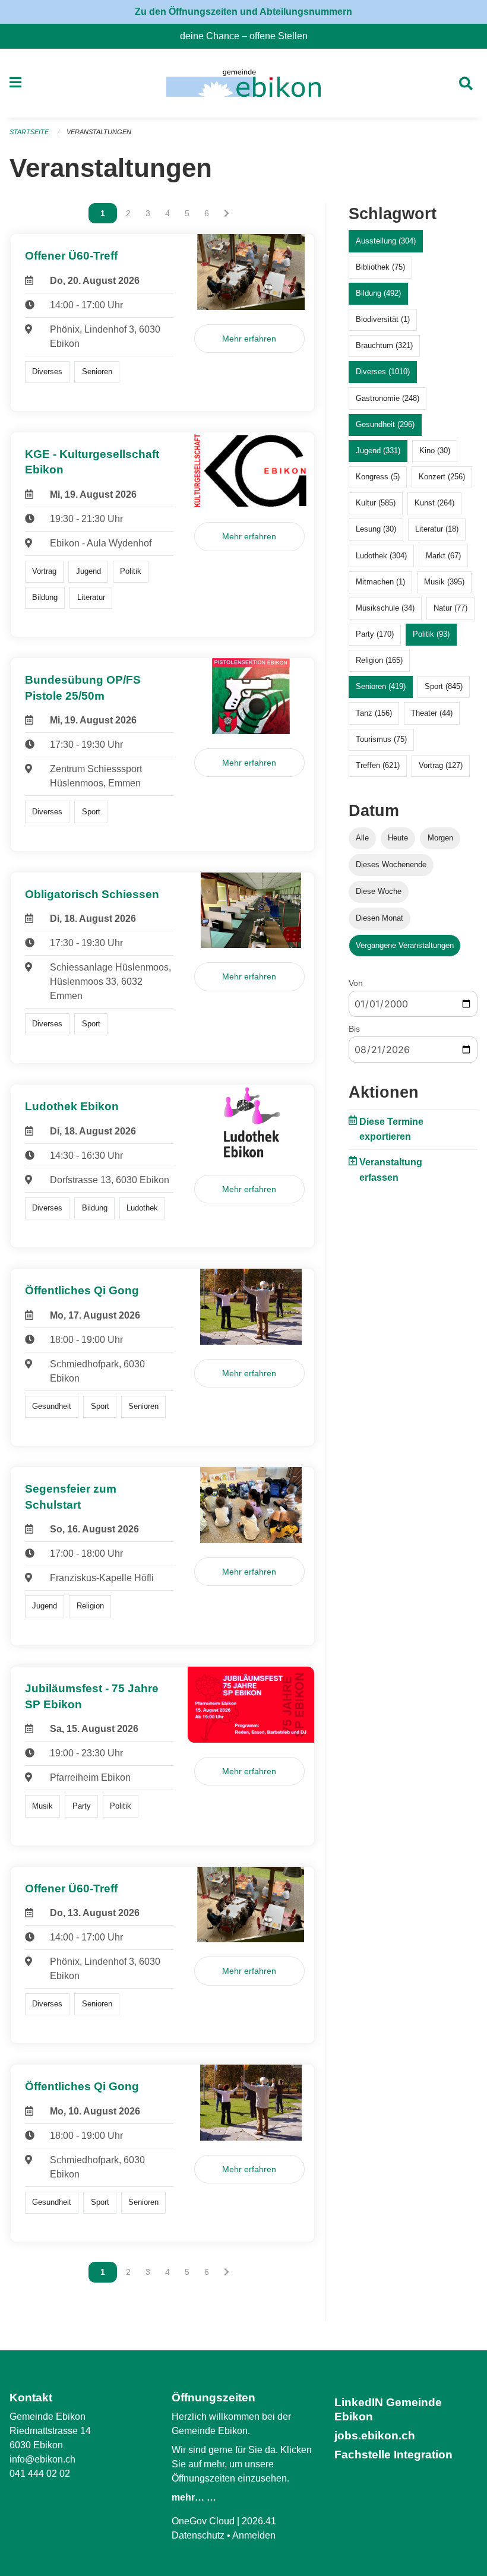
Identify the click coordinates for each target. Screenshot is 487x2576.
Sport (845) (444, 686)
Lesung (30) (376, 529)
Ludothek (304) (381, 556)
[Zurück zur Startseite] (243, 83)
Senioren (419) (381, 686)
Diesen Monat (380, 918)
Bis (354, 1029)
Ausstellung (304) (386, 241)
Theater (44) (432, 713)
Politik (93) (431, 634)
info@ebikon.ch (42, 2459)
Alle (362, 838)
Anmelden (254, 2535)
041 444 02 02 (40, 2474)
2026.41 (259, 2521)
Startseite (29, 132)
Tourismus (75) (381, 739)
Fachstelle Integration (393, 2455)
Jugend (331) (378, 451)
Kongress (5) (378, 477)
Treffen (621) (378, 765)
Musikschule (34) (385, 608)
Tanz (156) (374, 713)
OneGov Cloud (203, 2521)
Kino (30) (435, 451)
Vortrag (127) (441, 765)
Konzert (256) (442, 477)
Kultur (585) (376, 503)
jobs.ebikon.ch (375, 2436)
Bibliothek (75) (380, 267)
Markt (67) (443, 556)
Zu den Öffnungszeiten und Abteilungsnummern (243, 12)
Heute (398, 838)
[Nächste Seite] (227, 213)
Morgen (440, 838)
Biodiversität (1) (383, 319)
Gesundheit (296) (385, 424)
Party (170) (375, 634)
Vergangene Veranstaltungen (405, 945)
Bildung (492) (378, 293)
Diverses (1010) (383, 372)
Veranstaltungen (99, 132)
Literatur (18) (437, 529)
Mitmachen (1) (380, 582)
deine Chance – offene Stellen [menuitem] (249, 36)
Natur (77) (450, 608)
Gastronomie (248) (388, 398)
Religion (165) (379, 660)
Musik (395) (444, 582)
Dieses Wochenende (391, 865)
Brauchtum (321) (384, 345)
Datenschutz (198, 2535)
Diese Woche (379, 891)
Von (356, 983)
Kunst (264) (434, 503)
